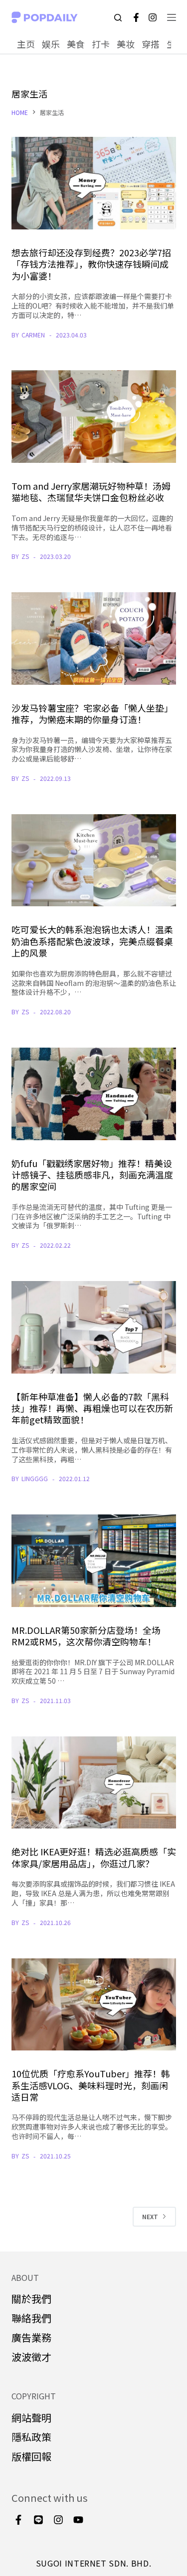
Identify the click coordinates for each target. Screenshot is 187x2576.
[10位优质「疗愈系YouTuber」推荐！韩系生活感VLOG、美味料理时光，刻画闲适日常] (94, 2005)
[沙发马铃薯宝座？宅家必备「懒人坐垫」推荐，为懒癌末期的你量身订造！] (94, 639)
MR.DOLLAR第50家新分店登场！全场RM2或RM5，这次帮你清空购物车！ (86, 1636)
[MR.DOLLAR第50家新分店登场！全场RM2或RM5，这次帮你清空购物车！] (94, 1561)
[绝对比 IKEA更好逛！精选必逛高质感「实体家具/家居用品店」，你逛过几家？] (94, 1783)
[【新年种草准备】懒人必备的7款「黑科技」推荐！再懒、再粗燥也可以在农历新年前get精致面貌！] (94, 1327)
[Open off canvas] (172, 17)
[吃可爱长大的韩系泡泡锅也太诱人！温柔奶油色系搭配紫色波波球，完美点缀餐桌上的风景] (94, 860)
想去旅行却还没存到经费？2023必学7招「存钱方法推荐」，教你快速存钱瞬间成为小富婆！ (91, 264)
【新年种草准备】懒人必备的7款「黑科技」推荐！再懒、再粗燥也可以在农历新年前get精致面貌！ (92, 1408)
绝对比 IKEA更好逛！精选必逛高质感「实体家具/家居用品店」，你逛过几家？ (94, 1857)
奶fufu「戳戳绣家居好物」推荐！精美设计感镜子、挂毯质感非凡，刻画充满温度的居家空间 (92, 1175)
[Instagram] (153, 17)
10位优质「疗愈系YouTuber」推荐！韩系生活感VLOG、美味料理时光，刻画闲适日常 (91, 2085)
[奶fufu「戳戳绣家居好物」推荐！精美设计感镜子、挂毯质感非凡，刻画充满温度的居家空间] (94, 1094)
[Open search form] (118, 18)
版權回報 (31, 2456)
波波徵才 (31, 2357)
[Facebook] (136, 17)
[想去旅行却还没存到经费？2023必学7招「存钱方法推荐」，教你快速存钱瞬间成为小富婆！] (94, 183)
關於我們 (31, 2299)
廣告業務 (31, 2337)
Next (150, 2216)
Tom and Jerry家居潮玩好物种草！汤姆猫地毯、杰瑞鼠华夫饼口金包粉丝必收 (91, 491)
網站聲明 (31, 2417)
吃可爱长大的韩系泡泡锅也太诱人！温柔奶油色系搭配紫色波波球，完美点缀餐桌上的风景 (92, 941)
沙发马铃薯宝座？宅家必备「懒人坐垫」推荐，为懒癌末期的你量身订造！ (92, 713)
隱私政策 (31, 2437)
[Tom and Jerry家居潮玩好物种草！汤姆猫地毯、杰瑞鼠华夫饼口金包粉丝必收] (94, 417)
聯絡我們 (31, 2318)
